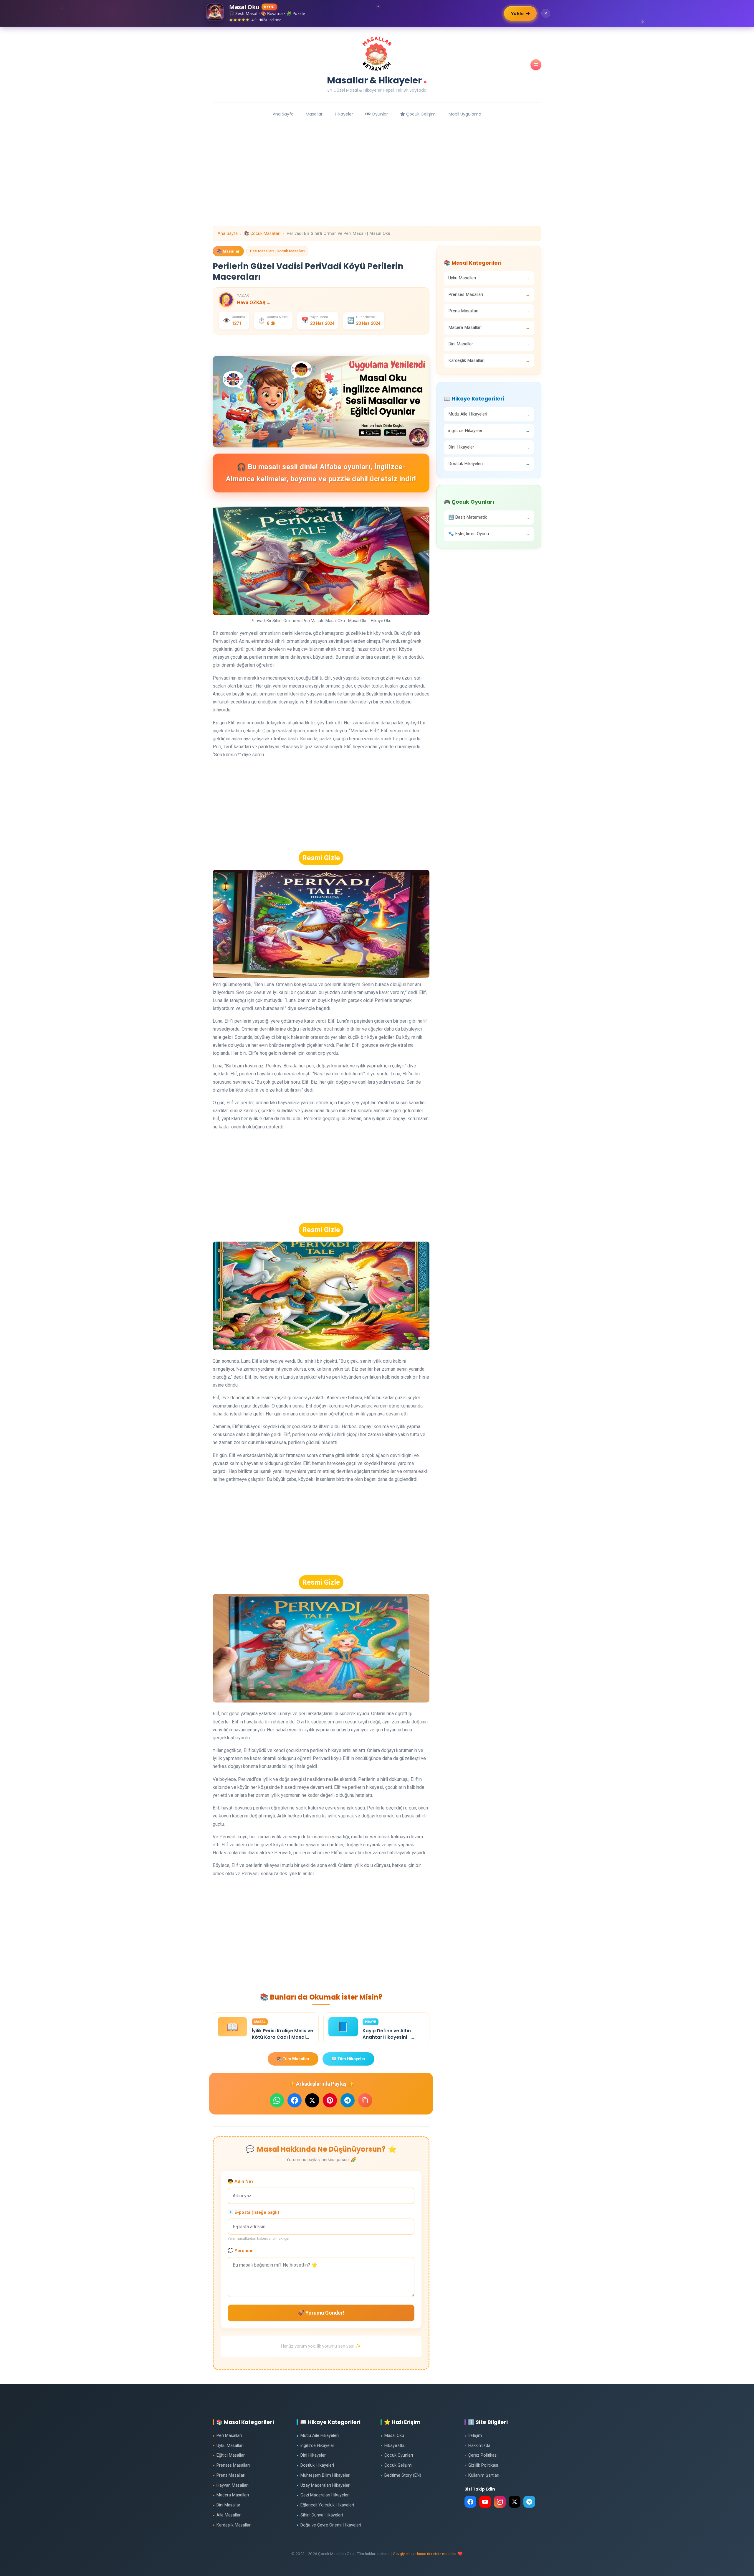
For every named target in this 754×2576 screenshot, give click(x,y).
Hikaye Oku (393, 2446)
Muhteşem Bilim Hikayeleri (324, 2475)
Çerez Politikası (481, 2455)
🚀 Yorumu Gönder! (321, 2313)
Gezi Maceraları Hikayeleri (323, 2495)
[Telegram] (529, 2502)
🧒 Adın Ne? (241, 2181)
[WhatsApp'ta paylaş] (277, 2100)
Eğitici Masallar (229, 2455)
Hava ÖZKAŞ (254, 303)
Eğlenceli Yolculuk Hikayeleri (325, 2505)
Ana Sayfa (283, 114)
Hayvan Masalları (231, 2485)
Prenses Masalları (231, 2465)
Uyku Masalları (228, 2446)
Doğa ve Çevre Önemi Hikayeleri (329, 2525)
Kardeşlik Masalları (232, 2525)
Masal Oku (392, 2436)
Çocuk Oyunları (397, 2455)
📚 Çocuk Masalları (262, 234)
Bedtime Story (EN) (401, 2475)
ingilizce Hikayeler (315, 2446)
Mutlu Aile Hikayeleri (318, 2436)
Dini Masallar (226, 2505)
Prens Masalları (229, 2475)
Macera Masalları (231, 2495)
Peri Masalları (227, 2436)
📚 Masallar (228, 251)
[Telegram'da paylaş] (348, 2100)
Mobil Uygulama (465, 114)
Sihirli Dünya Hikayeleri (320, 2515)
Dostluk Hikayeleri (315, 2465)
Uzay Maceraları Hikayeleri (324, 2485)
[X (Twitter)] (515, 2502)
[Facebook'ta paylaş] (295, 2100)
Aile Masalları (227, 2515)
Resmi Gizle (321, 858)
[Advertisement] (377, 185)
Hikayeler (344, 114)
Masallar (314, 114)
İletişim (473, 2436)
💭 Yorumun (241, 2251)
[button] (536, 65)
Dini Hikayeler (311, 2455)
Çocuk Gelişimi (421, 114)
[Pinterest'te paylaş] (330, 2100)
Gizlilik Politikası (481, 2465)
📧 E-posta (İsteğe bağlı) (253, 2212)
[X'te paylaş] (312, 2100)
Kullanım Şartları (482, 2475)
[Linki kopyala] (365, 2100)
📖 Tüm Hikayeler (348, 2059)
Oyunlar (379, 114)
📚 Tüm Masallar (293, 2059)
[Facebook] (470, 2502)
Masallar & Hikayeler (377, 79)
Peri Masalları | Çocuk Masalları (277, 251)
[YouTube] (485, 2502)
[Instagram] (500, 2502)
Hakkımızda (477, 2446)
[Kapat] (546, 13)
